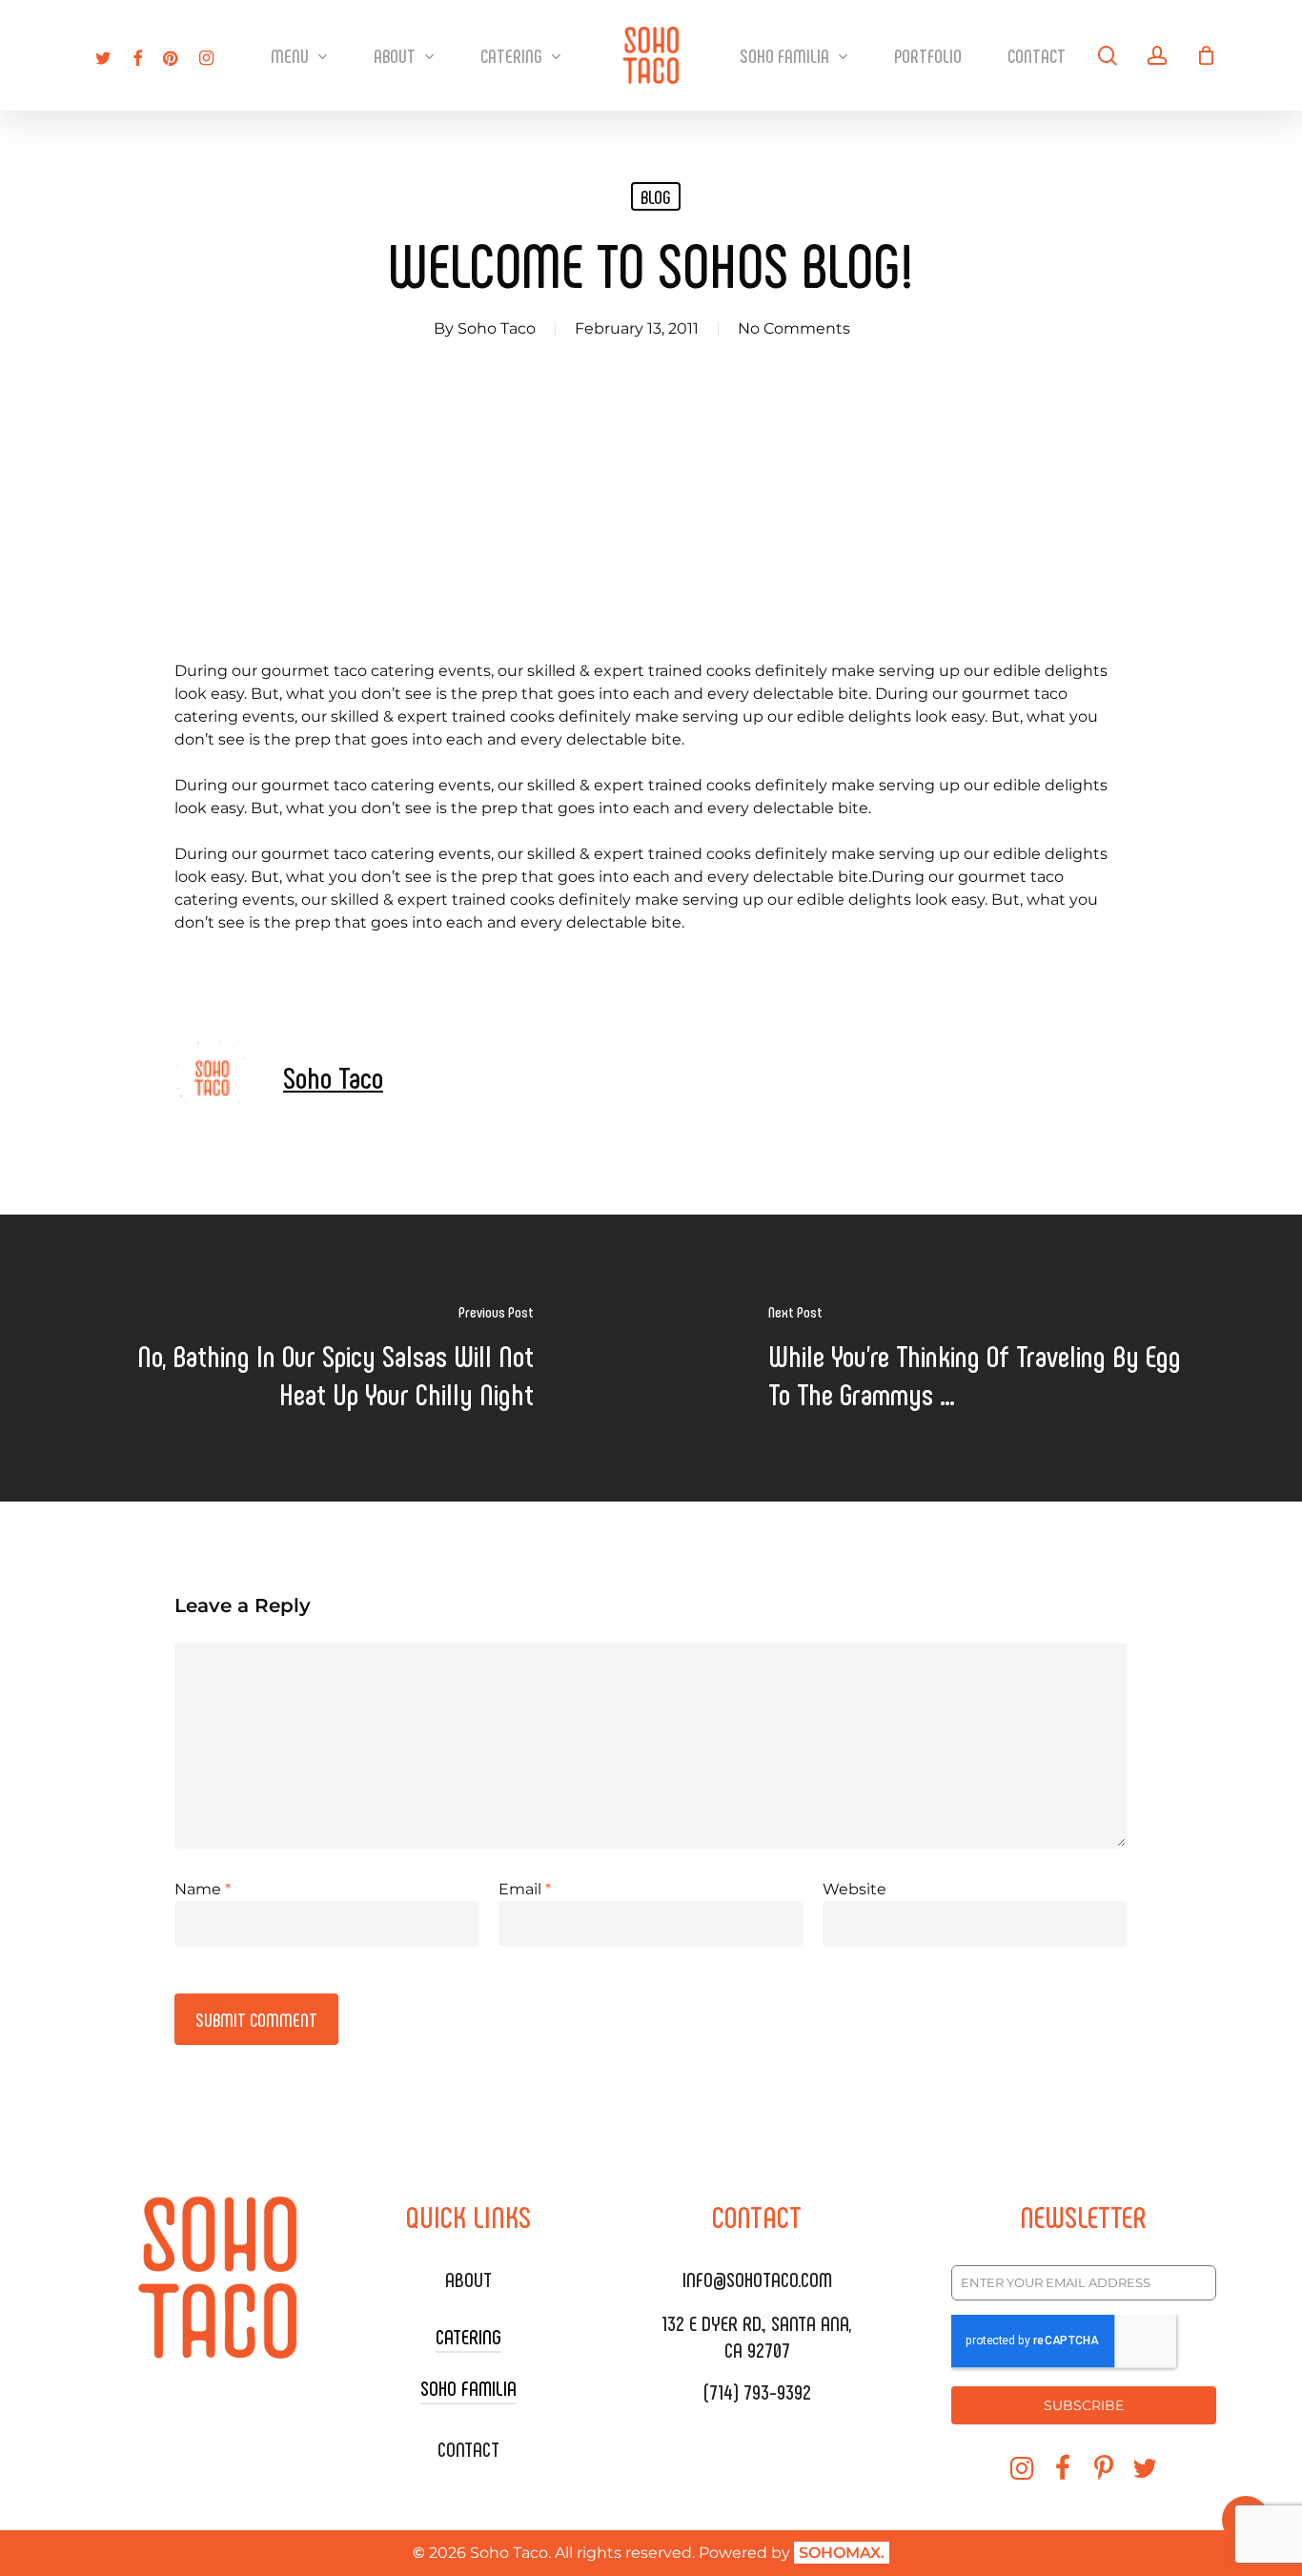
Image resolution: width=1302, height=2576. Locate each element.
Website (854, 1889)
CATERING (468, 2336)
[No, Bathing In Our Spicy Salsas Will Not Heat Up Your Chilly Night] (325, 1358)
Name (203, 1889)
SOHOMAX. (842, 2553)
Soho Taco (497, 328)
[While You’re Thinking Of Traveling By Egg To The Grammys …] (976, 1358)
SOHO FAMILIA (468, 2387)
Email (525, 1889)
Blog (656, 196)
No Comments (794, 328)
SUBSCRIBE (1084, 2405)
